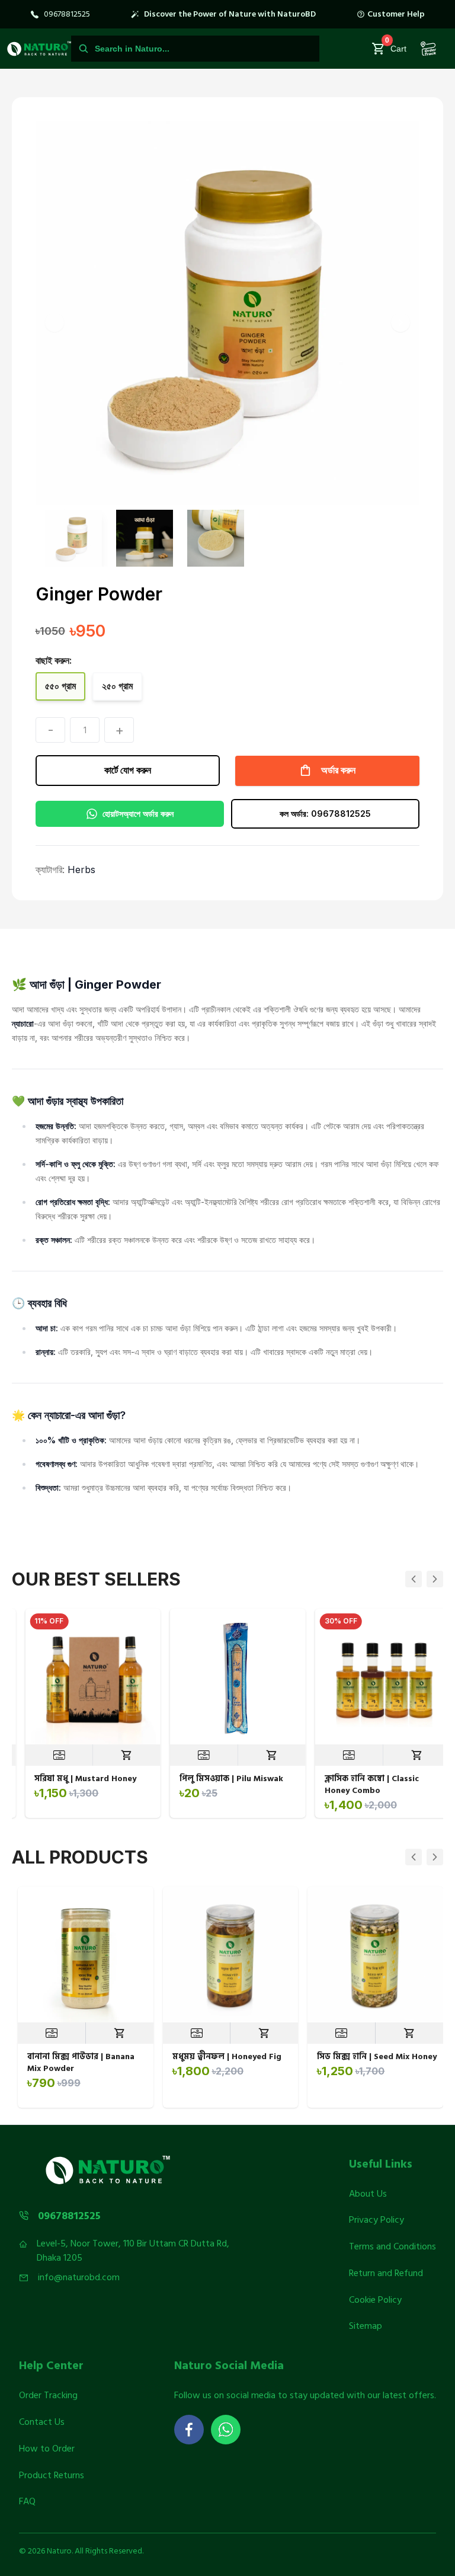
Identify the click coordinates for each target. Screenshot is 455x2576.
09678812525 (67, 14)
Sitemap (366, 2326)
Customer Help (396, 14)
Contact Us (42, 2422)
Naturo (59, 2551)
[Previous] (414, 1579)
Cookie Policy (375, 2300)
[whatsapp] (226, 2430)
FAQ (27, 2501)
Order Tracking (48, 2395)
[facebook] (189, 2430)
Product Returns (52, 2475)
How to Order (47, 2449)
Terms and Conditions (392, 2246)
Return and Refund (386, 2273)
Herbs (81, 870)
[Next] (435, 1579)
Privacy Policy (377, 2220)
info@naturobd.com (79, 2278)
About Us (368, 2194)
